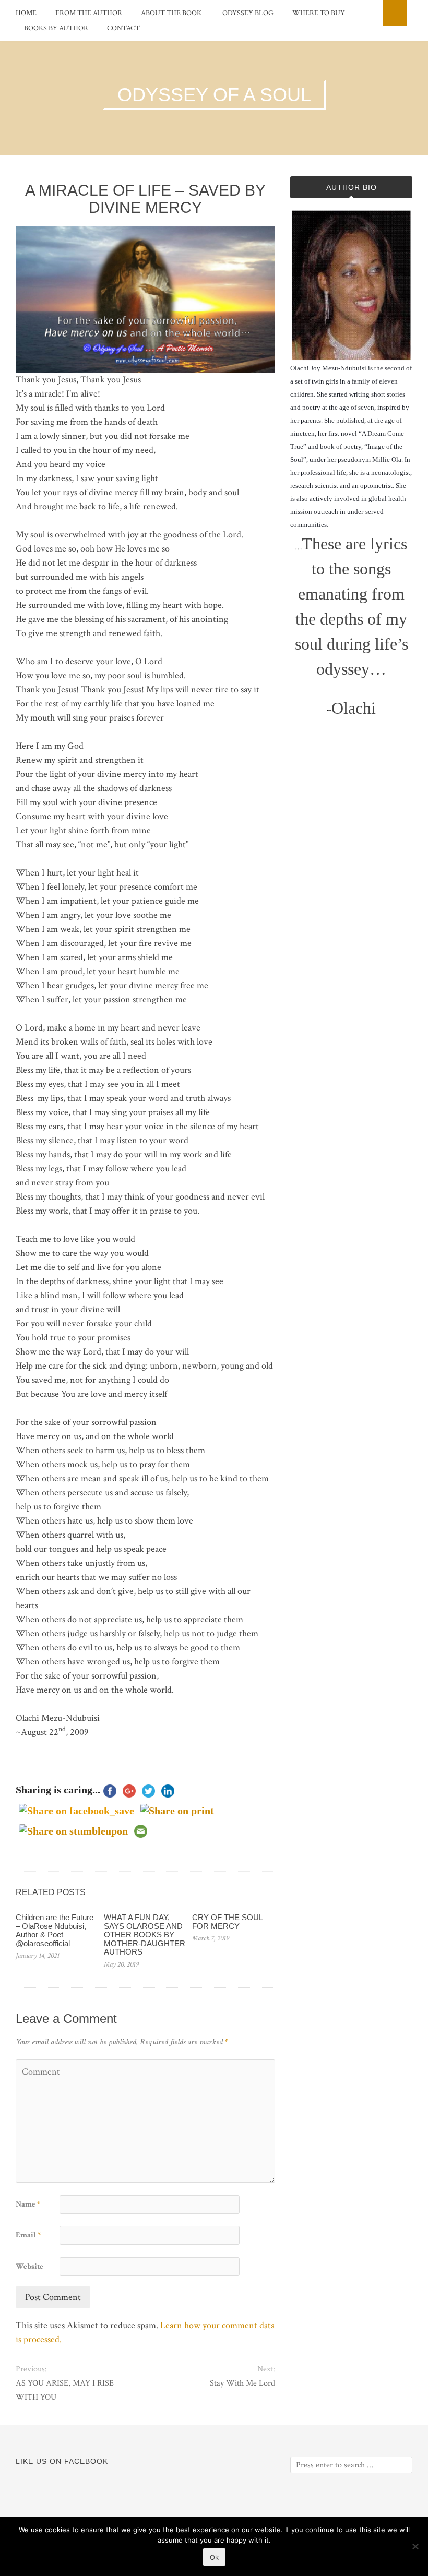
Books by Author (56, 28)
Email (28, 2235)
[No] (415, 2546)
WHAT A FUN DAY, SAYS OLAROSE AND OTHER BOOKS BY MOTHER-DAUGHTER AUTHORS (145, 1934)
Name (28, 2204)
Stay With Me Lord (242, 2383)
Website (29, 2266)
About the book (171, 13)
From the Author (89, 13)
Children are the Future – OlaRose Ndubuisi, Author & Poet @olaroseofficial (55, 1930)
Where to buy (319, 13)
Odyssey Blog (248, 13)
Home (26, 13)
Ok (214, 2557)
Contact (123, 28)
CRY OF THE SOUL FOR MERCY (227, 1922)
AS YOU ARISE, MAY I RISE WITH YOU (65, 2390)
